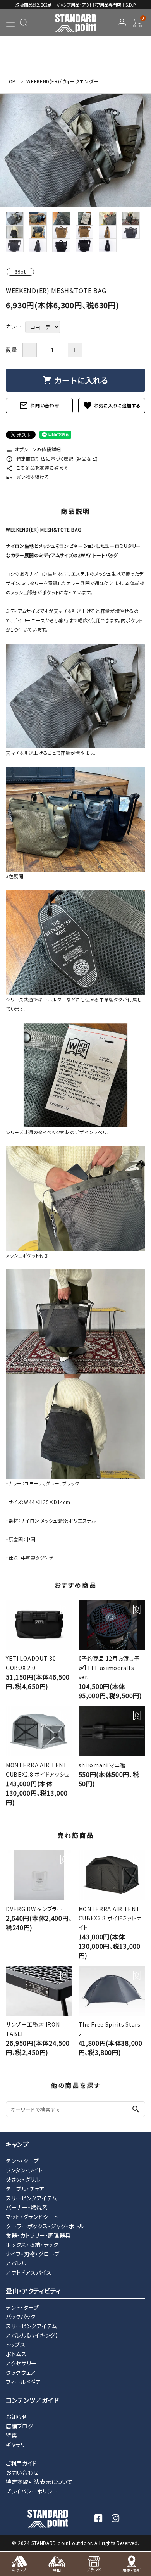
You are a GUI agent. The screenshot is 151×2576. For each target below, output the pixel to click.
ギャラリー (18, 2445)
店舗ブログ (20, 2426)
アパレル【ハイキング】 (32, 2335)
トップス (16, 2345)
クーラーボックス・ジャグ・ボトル (45, 2226)
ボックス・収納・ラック (32, 2245)
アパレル (16, 2263)
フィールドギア (23, 2382)
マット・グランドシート (32, 2217)
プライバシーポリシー (32, 2491)
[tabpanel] (75, 150)
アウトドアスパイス (29, 2272)
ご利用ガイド (21, 2463)
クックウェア (21, 2372)
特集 (11, 2435)
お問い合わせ (39, 406)
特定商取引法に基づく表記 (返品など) (52, 458)
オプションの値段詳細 (33, 449)
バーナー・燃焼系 (27, 2207)
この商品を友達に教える (37, 467)
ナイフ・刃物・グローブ (33, 2254)
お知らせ (16, 2417)
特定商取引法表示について (39, 2482)
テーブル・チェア (25, 2189)
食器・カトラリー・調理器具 (38, 2235)
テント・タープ (22, 2161)
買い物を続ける (28, 477)
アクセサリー (21, 2363)
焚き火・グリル (23, 2179)
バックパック (21, 2317)
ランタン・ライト (24, 2170)
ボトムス (16, 2354)
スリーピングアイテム (31, 2198)
